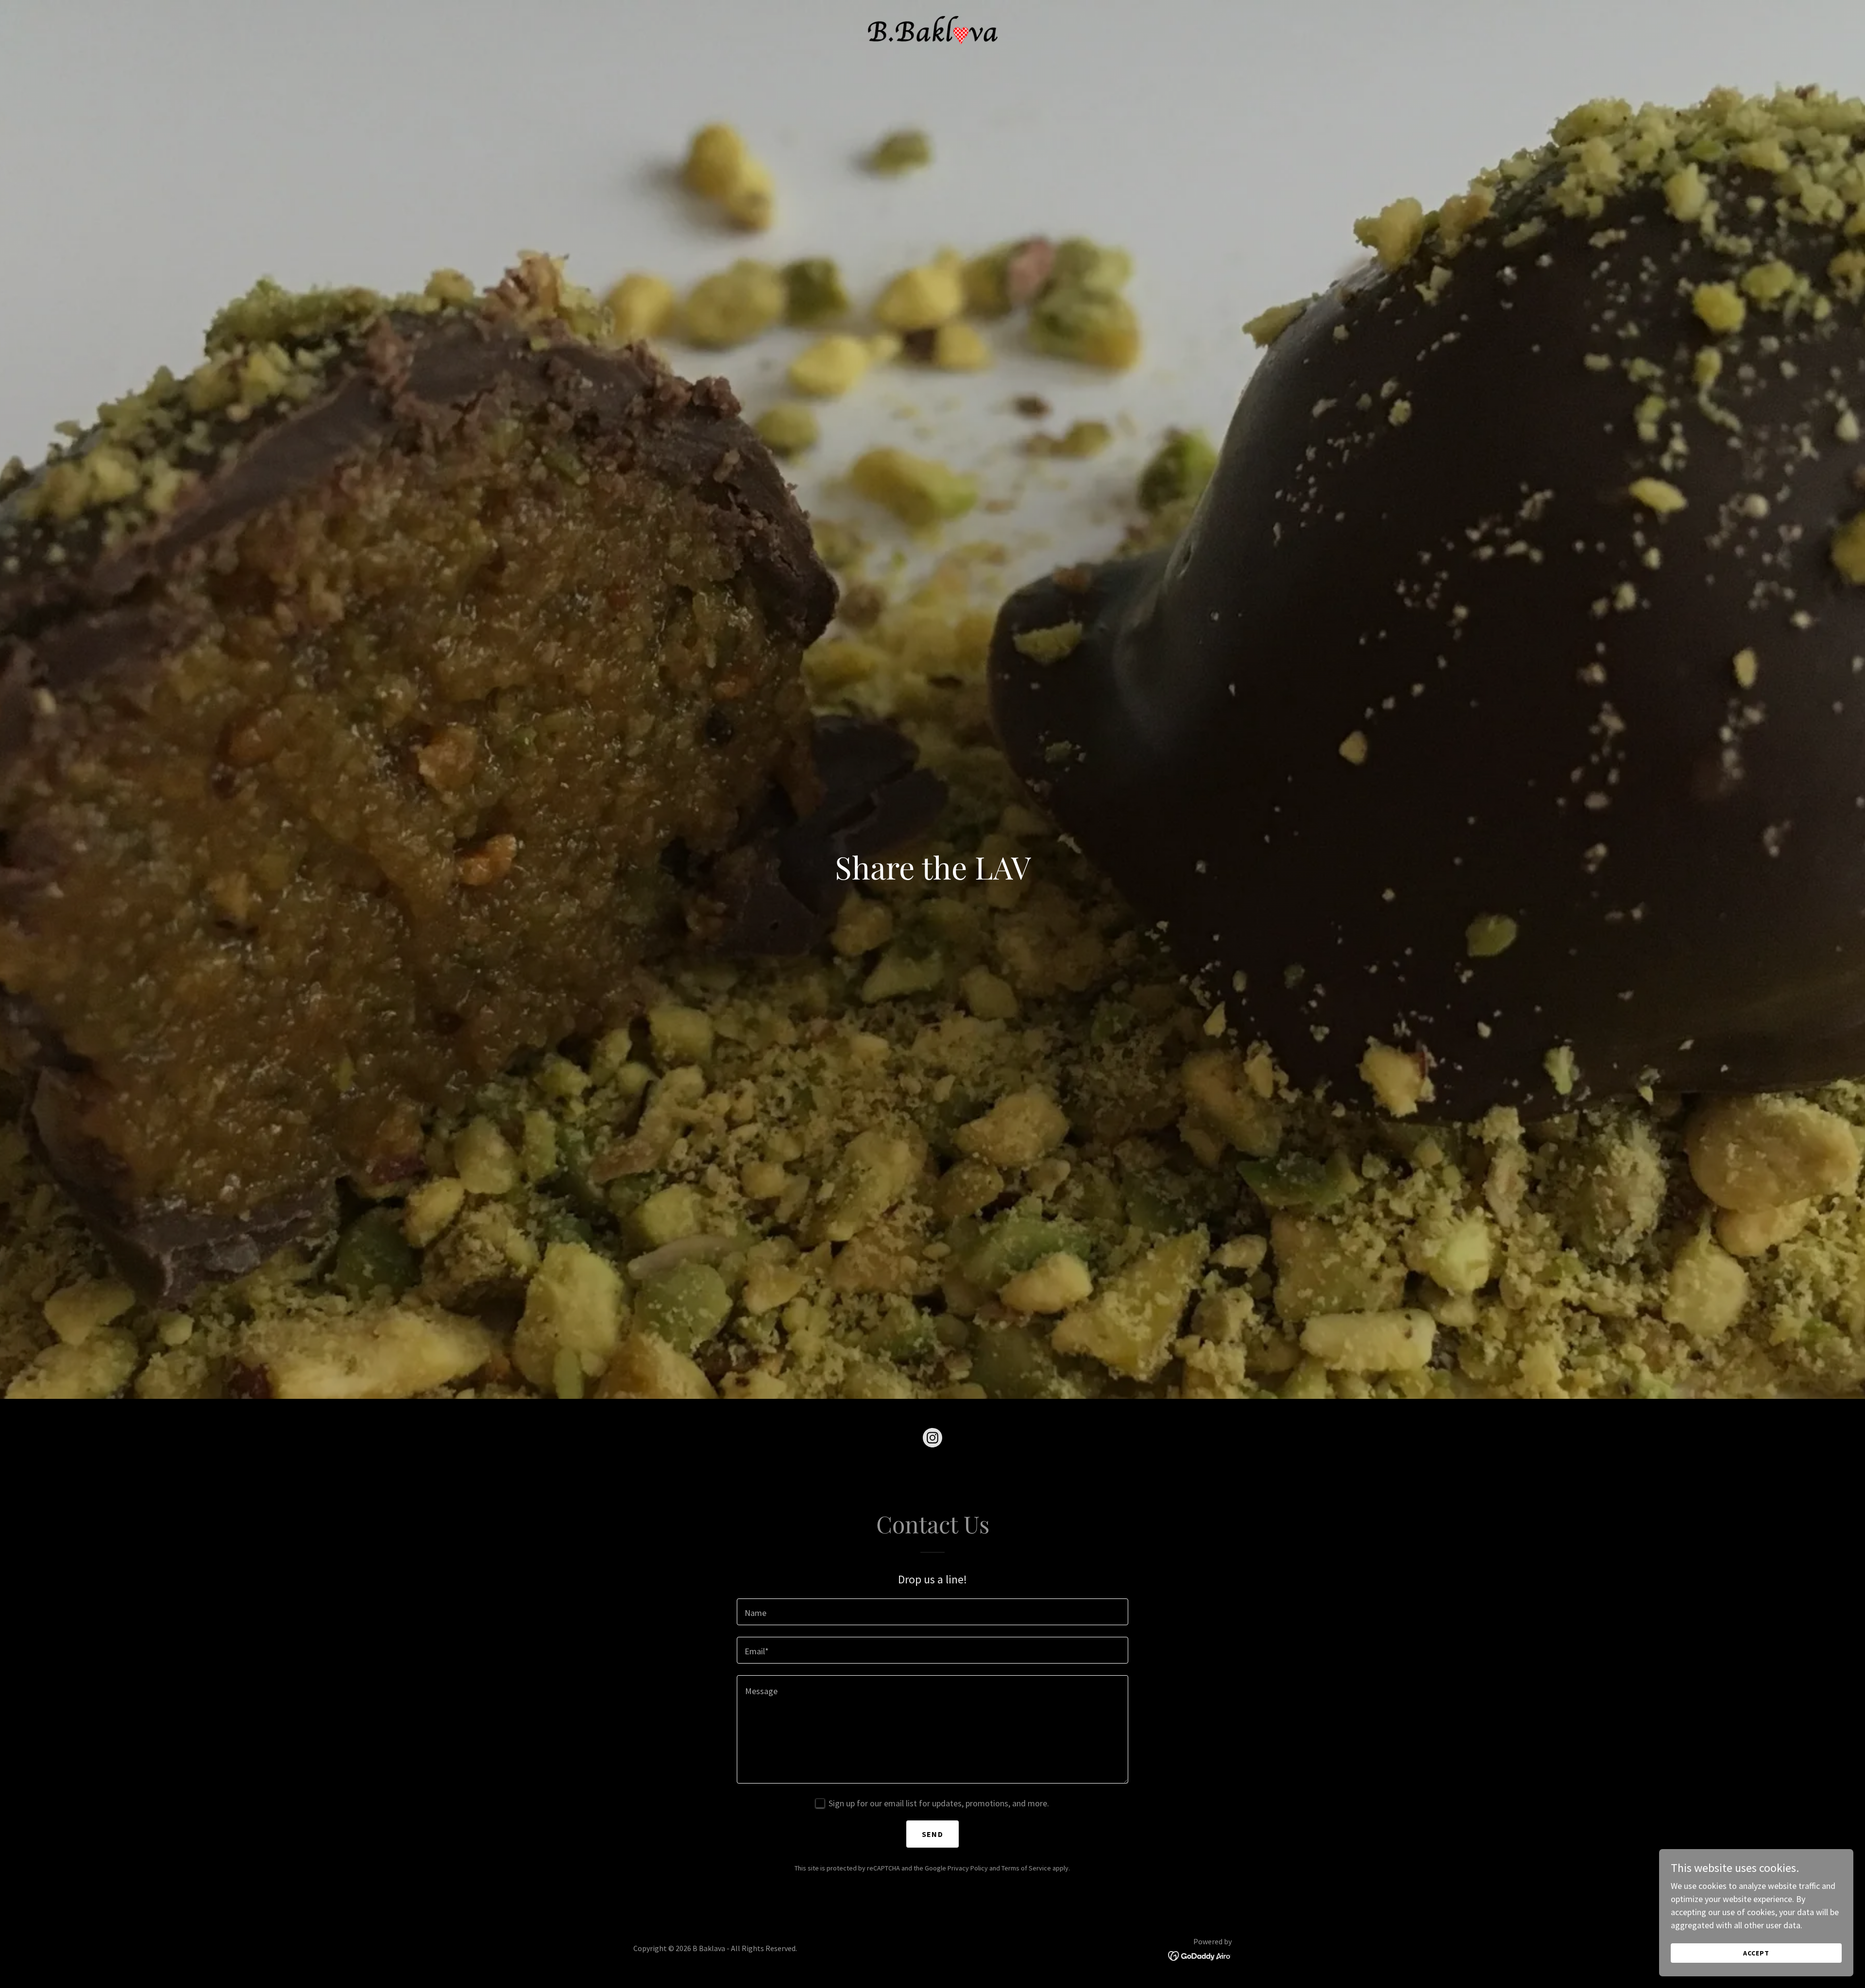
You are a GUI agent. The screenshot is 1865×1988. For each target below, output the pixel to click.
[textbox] (932, 1612)
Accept (1756, 1953)
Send (932, 1834)
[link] (932, 29)
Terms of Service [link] (1026, 1868)
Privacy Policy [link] (968, 1868)
